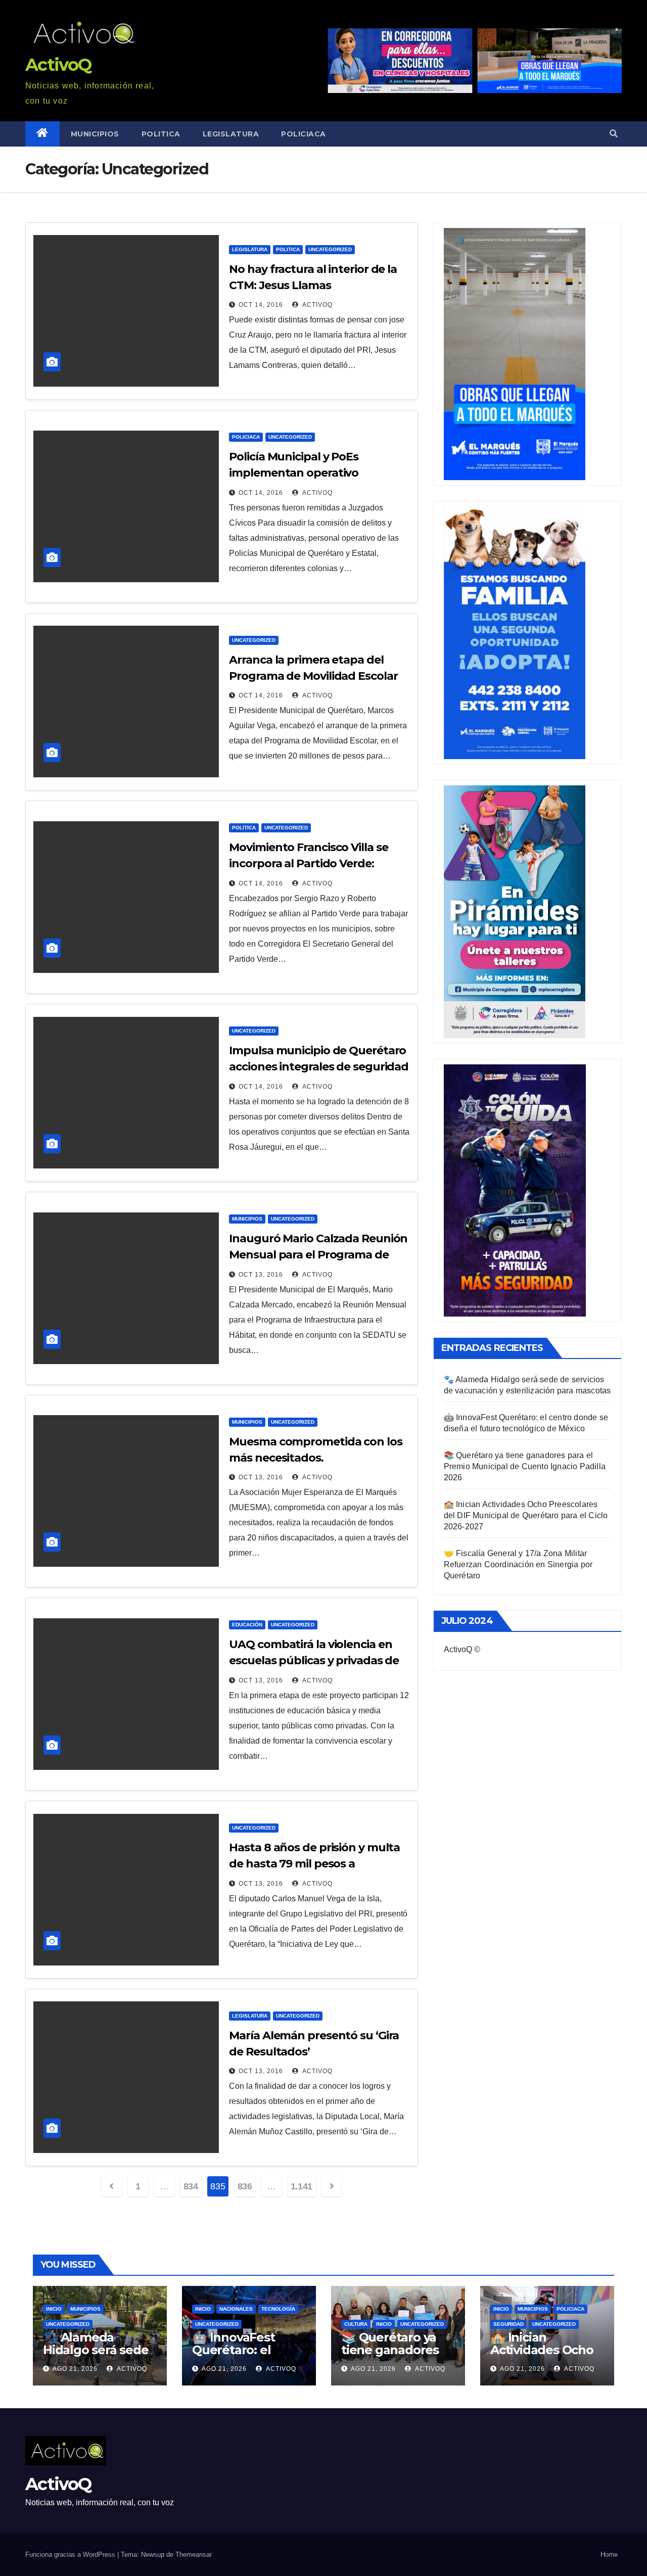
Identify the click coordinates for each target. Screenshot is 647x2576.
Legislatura (231, 134)
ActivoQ (58, 65)
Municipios (95, 134)
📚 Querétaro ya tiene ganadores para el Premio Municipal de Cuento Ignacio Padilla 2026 (525, 1466)
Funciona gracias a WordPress (71, 2555)
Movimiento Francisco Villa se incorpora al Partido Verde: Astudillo (308, 863)
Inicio (54, 2309)
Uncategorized (330, 249)
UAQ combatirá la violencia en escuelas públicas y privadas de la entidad (314, 1660)
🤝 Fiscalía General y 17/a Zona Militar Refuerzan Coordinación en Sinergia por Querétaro (518, 1564)
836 (245, 2186)
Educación (247, 1625)
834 (191, 2186)
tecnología (278, 2309)
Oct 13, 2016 (261, 1275)
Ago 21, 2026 (75, 2369)
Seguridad (509, 2324)
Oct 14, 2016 (261, 305)
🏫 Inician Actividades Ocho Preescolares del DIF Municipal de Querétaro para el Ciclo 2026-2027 (526, 1515)
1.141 (302, 2186)
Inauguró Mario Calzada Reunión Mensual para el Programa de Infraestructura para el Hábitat (318, 1255)
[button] (614, 134)
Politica (161, 134)
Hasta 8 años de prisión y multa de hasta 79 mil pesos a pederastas (314, 1864)
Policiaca (304, 134)
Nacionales (236, 2309)
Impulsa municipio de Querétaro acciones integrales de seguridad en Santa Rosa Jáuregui (319, 1067)
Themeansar (194, 2555)
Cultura (356, 2324)
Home (609, 2555)
